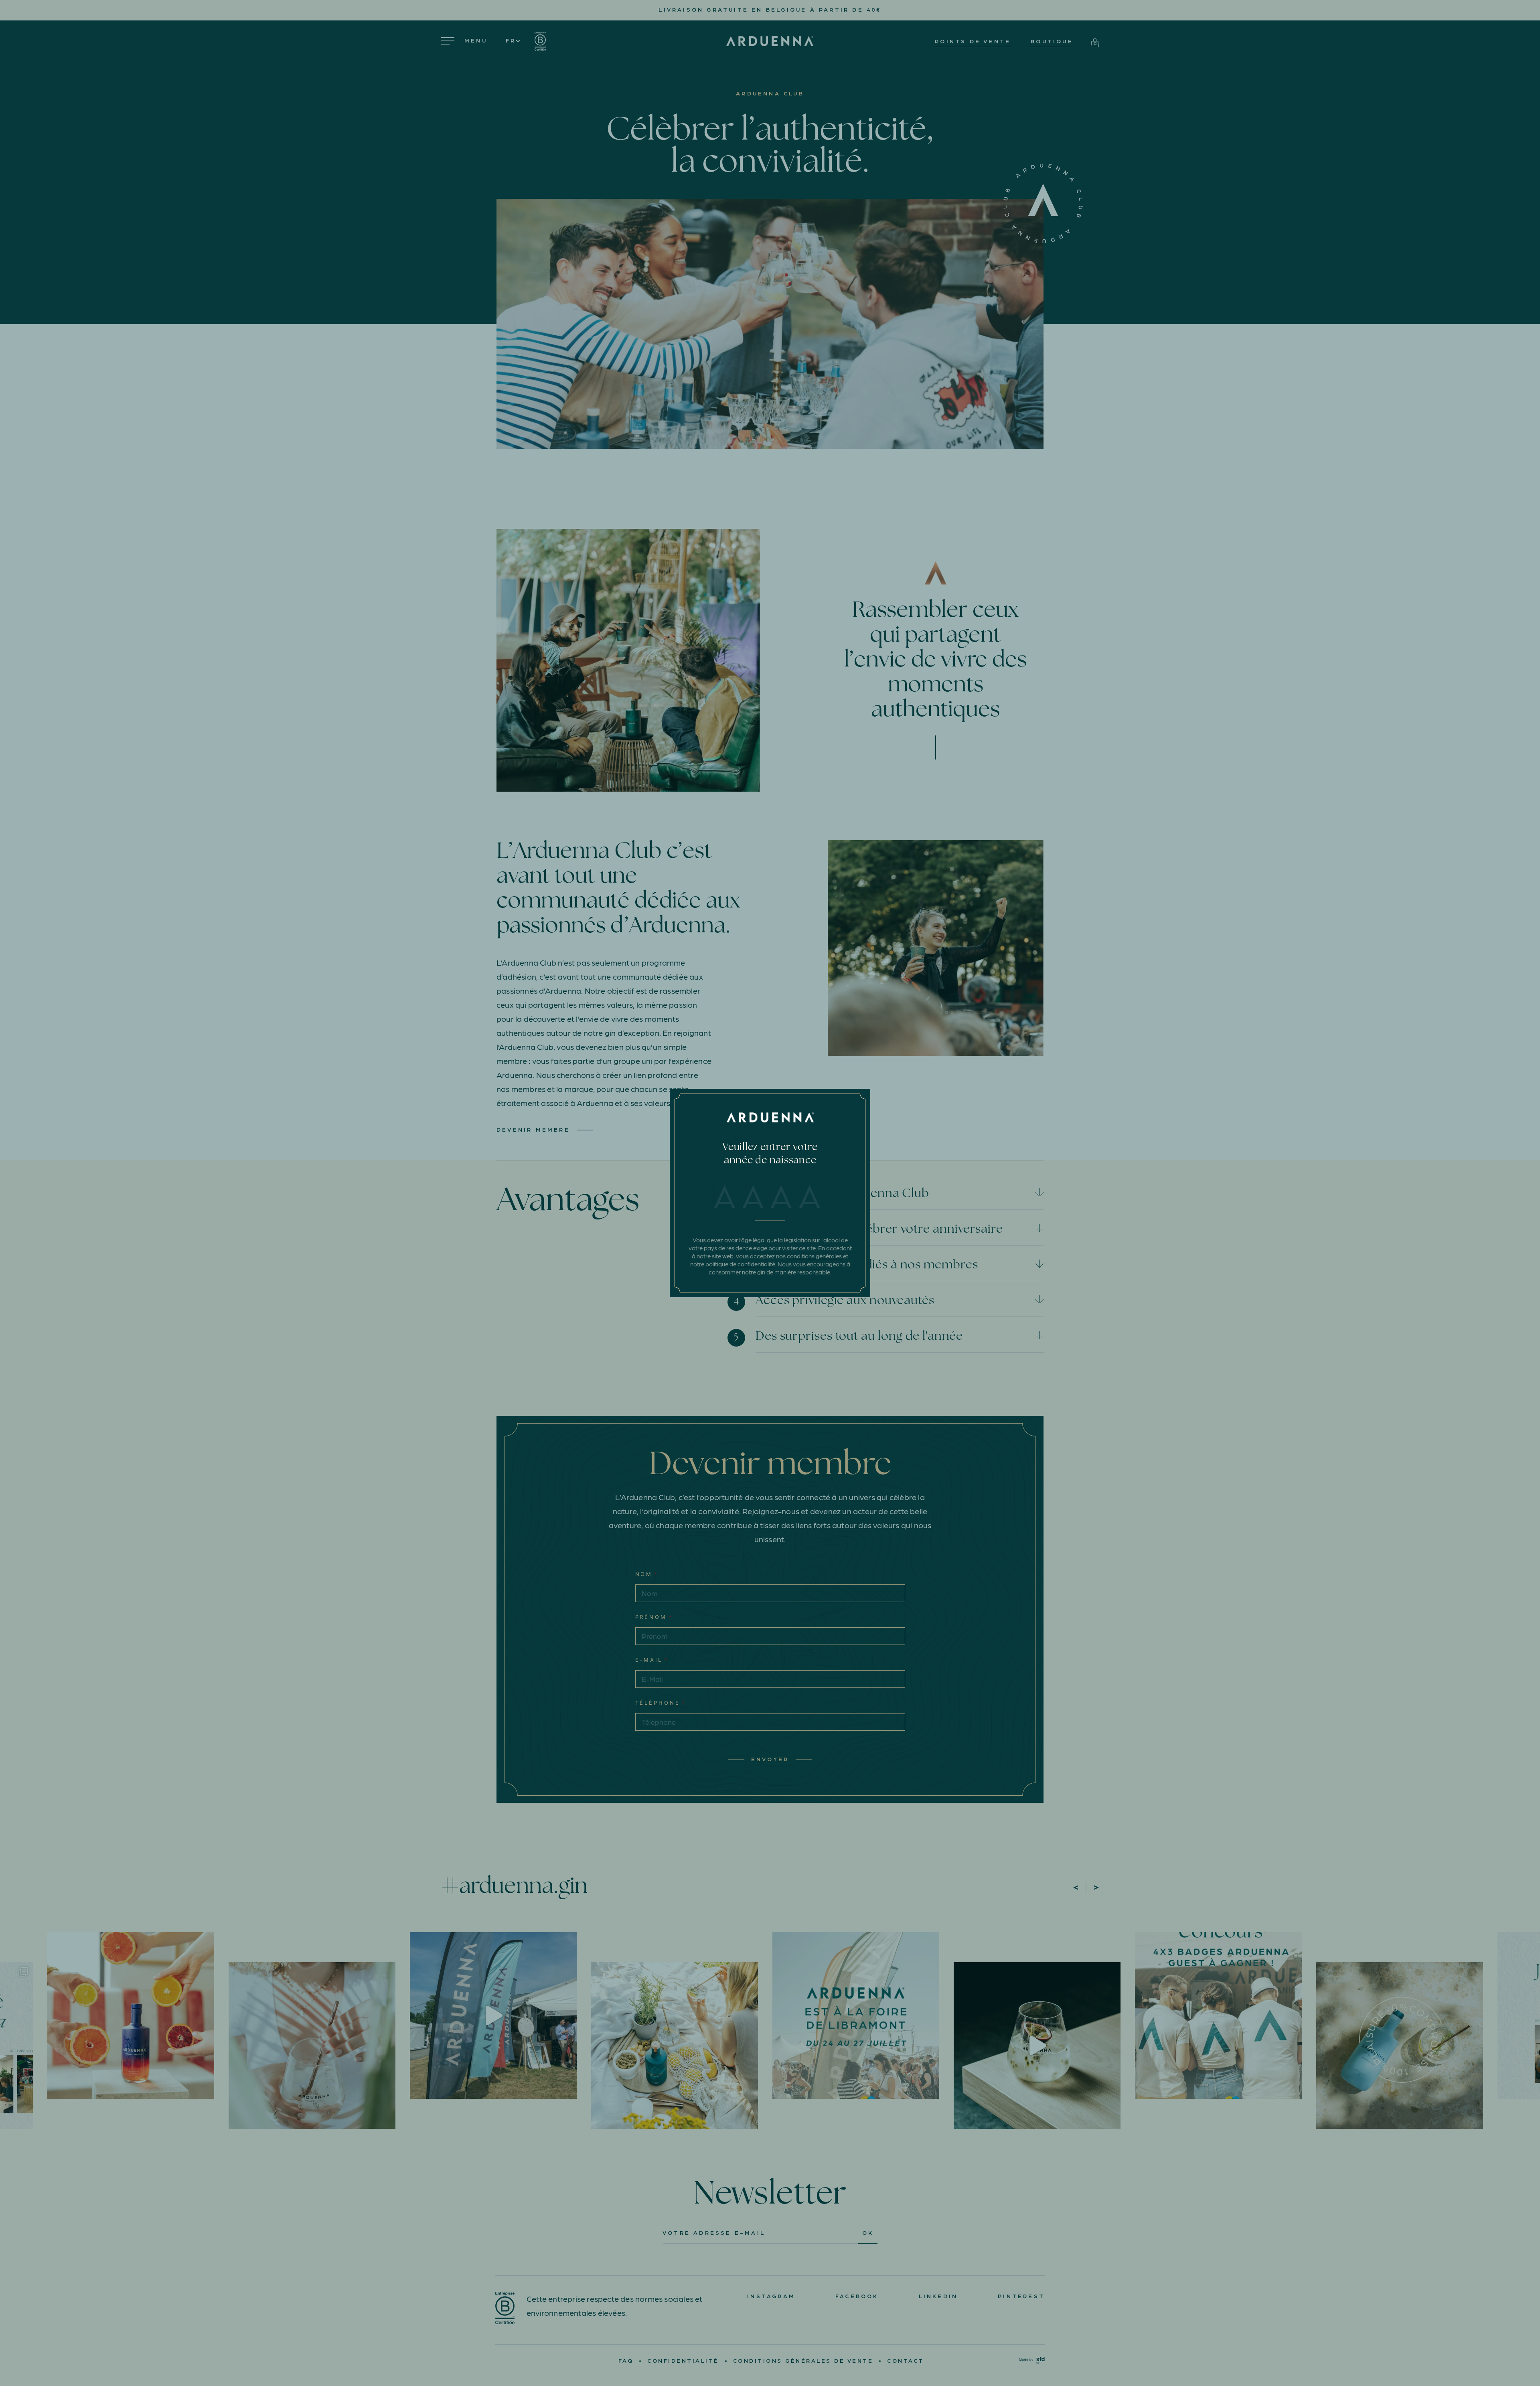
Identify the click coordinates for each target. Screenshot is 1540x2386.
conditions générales (814, 1256)
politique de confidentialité (740, 1264)
